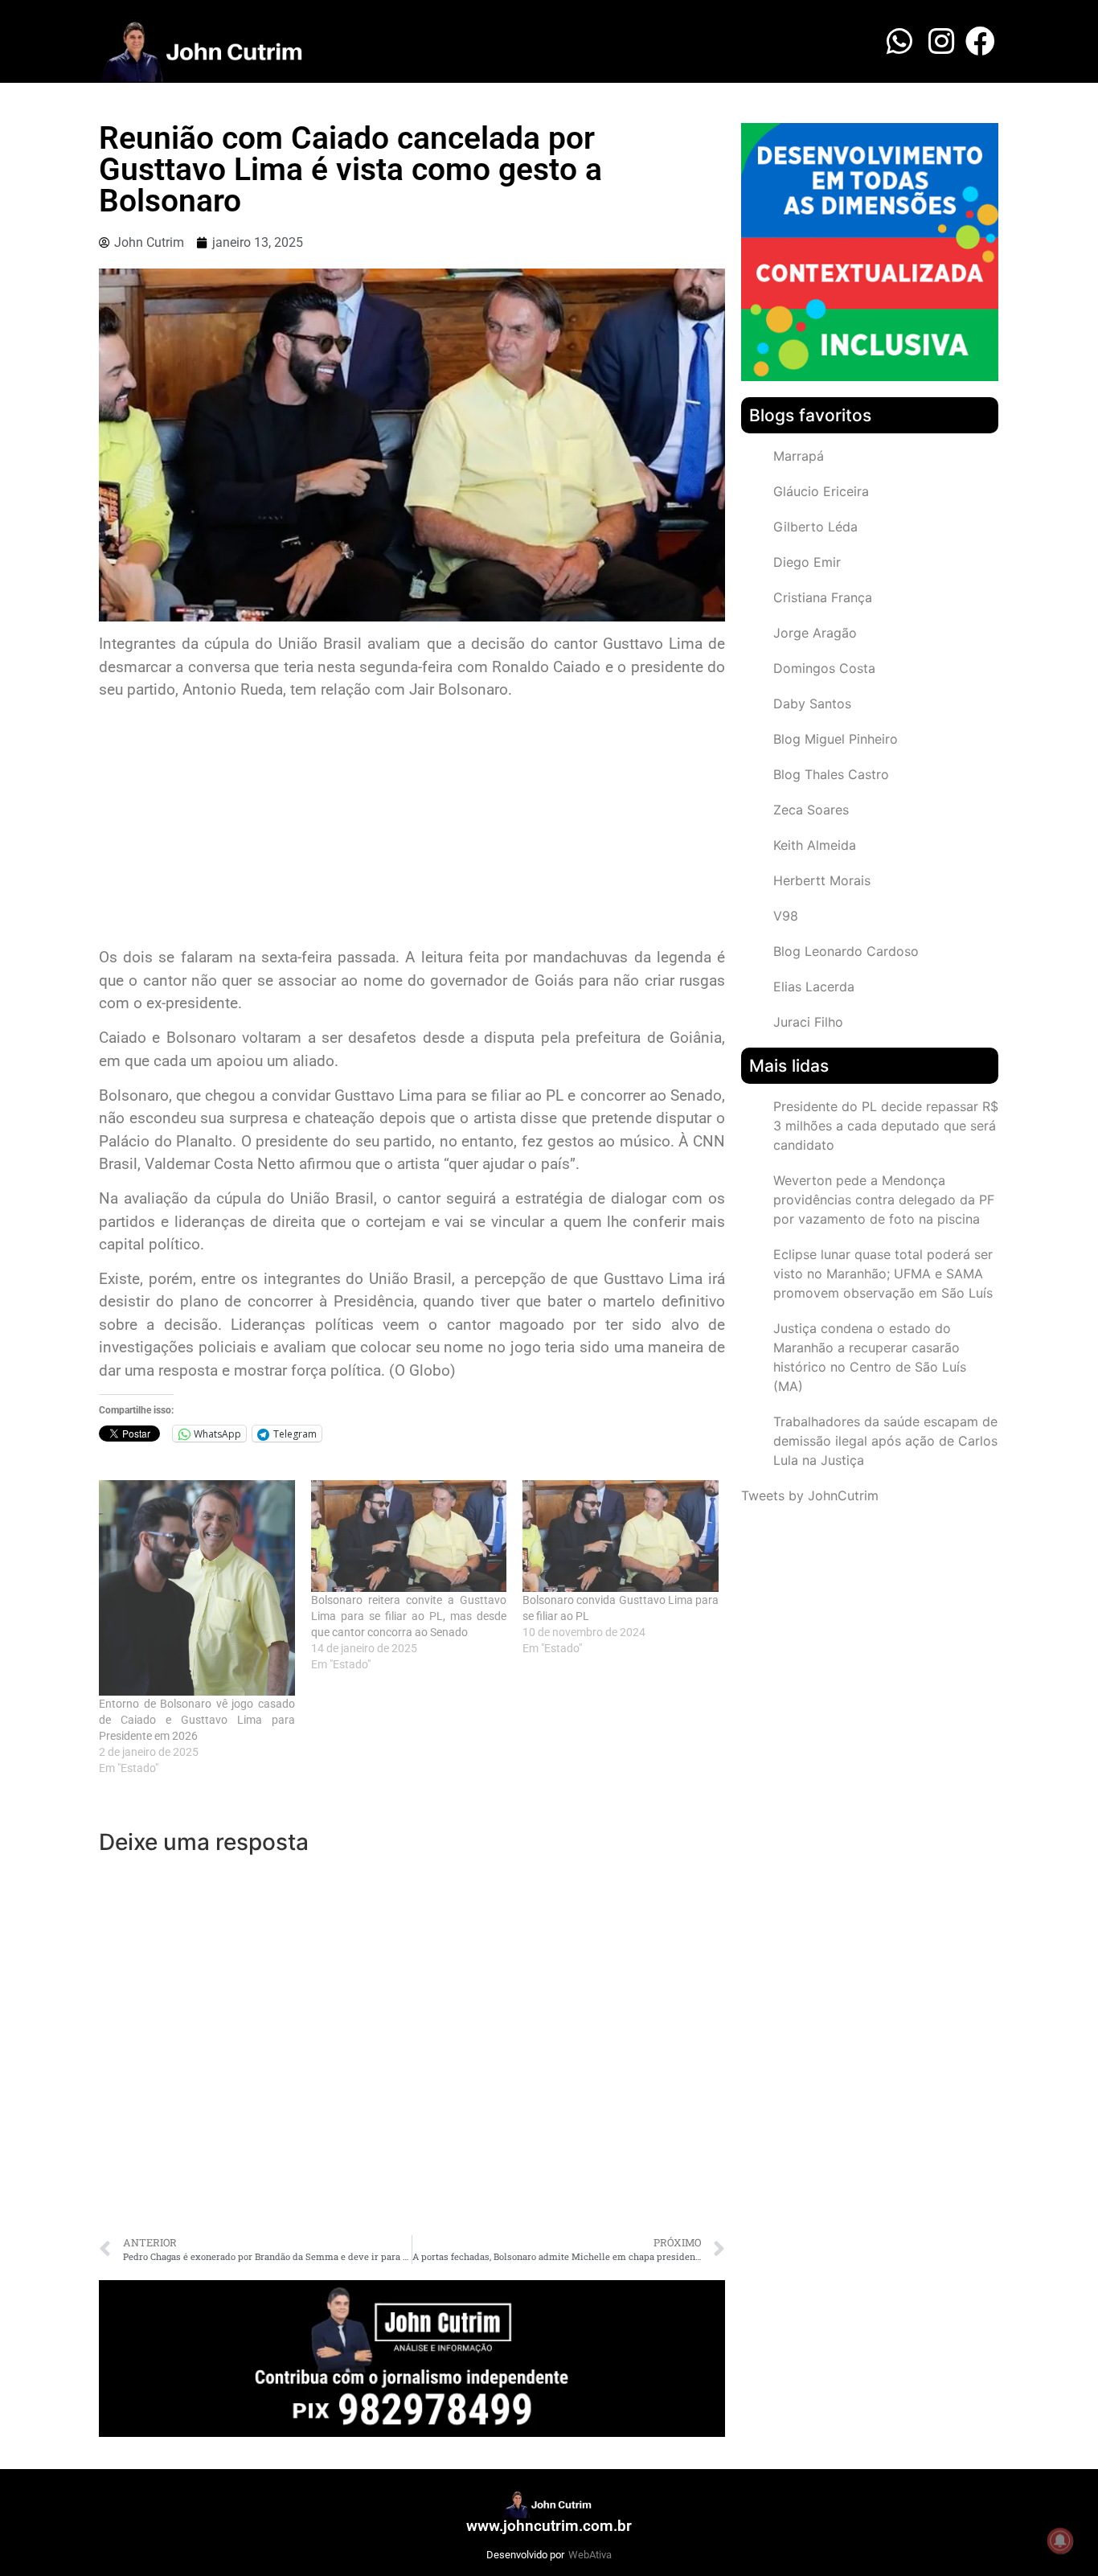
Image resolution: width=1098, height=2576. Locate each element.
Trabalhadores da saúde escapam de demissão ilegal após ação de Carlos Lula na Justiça (885, 1441)
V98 (786, 916)
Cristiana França (823, 597)
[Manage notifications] (1060, 2541)
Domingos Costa (824, 668)
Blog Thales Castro (831, 774)
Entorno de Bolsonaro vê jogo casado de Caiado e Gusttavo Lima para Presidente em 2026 (197, 1720)
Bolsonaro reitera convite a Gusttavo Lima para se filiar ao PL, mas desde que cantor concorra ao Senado (409, 1616)
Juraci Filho (808, 1022)
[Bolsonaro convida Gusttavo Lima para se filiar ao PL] (621, 1536)
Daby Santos (812, 703)
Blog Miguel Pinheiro (836, 739)
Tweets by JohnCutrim (810, 1495)
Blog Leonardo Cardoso (846, 951)
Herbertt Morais (822, 880)
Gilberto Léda (815, 527)
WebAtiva (590, 2555)
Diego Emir (807, 562)
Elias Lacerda (814, 987)
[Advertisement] (412, 826)
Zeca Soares (811, 810)
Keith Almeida (815, 845)
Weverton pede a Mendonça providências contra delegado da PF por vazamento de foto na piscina (884, 1200)
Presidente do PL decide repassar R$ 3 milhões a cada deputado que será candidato (886, 1126)
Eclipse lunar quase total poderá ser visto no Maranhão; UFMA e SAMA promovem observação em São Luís (883, 1274)
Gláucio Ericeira (821, 491)
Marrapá (799, 456)
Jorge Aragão (815, 633)
